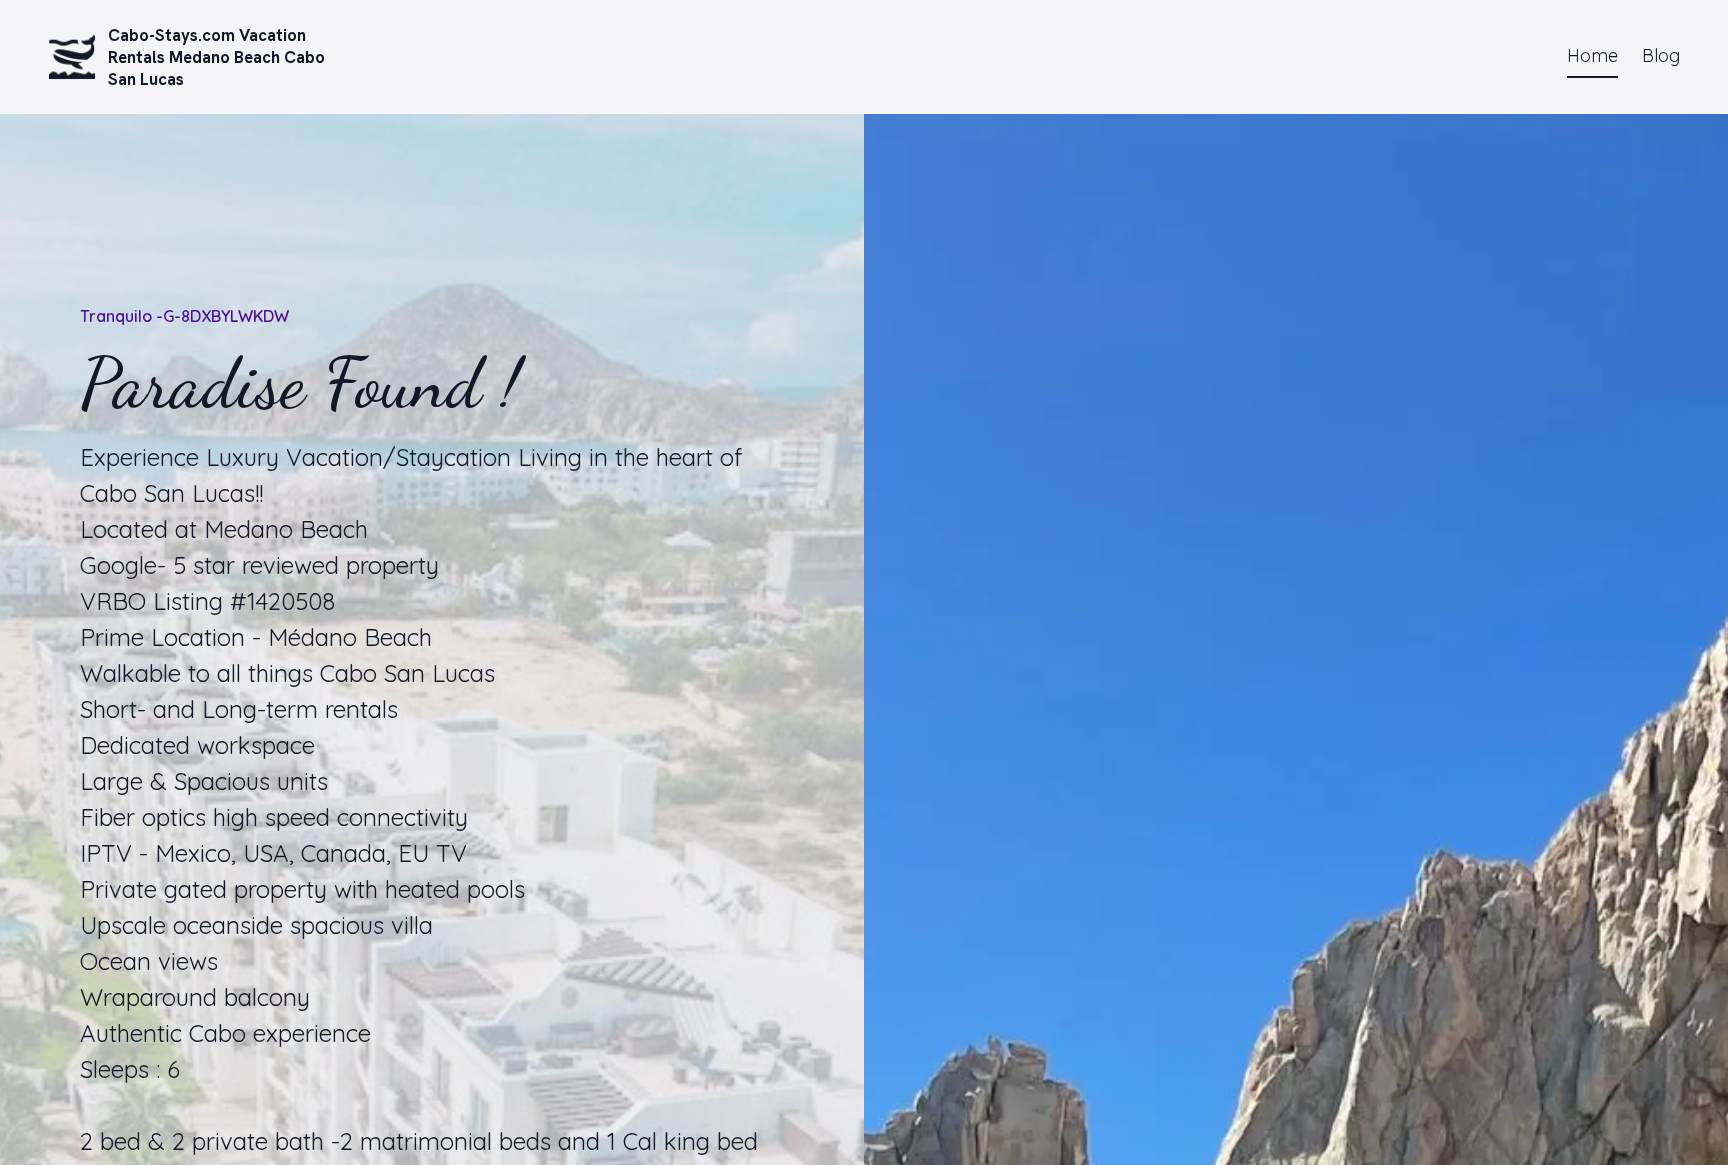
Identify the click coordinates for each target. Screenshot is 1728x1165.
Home (1592, 55)
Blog (1661, 55)
